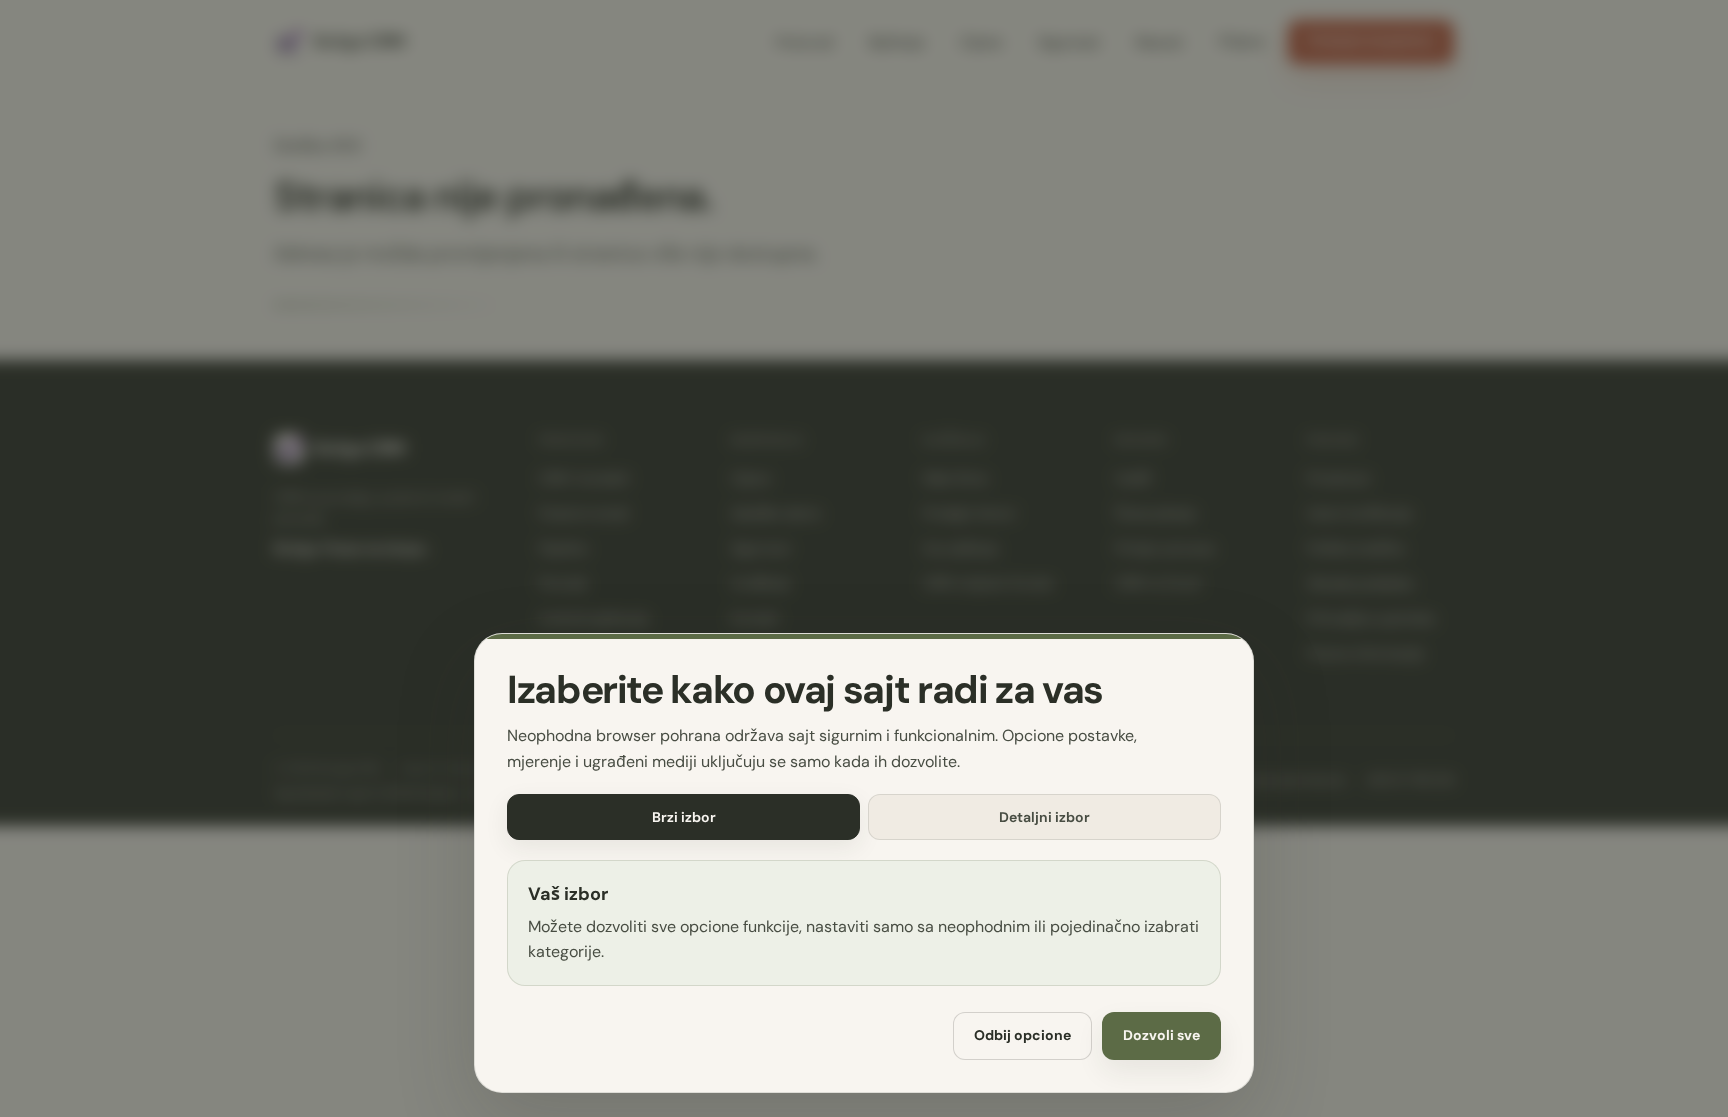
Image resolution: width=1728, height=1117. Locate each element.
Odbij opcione (1022, 1036)
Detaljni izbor (1044, 817)
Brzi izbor (684, 817)
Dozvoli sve (1161, 1036)
